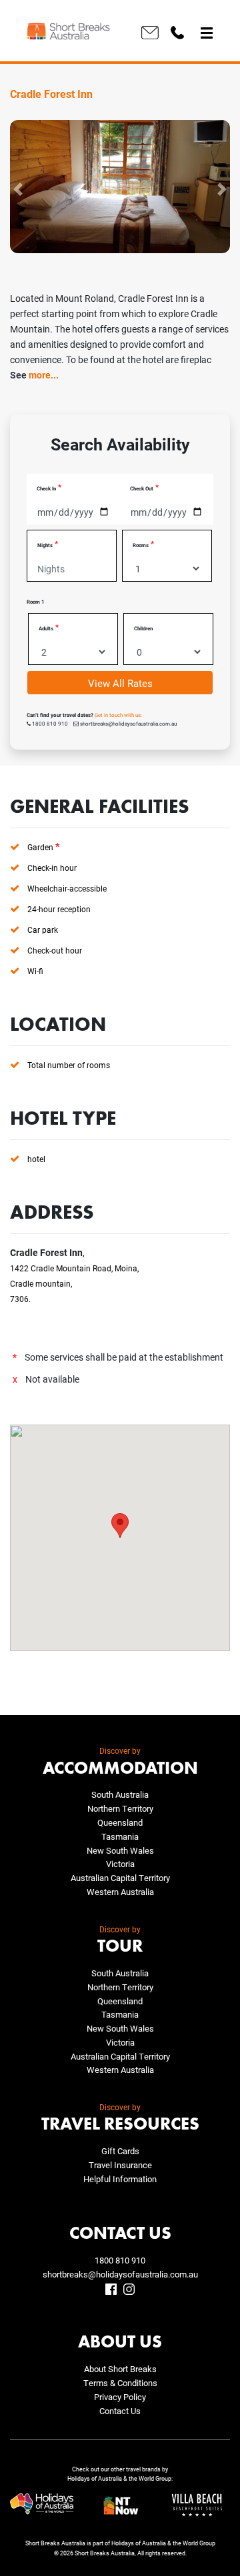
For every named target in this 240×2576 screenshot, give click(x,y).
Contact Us (120, 2411)
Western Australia (120, 1892)
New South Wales (120, 1850)
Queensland (120, 1822)
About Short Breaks (120, 2369)
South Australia (120, 1794)
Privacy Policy (120, 2397)
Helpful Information (120, 2179)
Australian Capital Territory (120, 1878)
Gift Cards (120, 2151)
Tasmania (120, 1836)
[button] (18, 189)
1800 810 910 (120, 2260)
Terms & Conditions (120, 2383)
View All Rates (120, 683)
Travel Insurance (120, 2165)
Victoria (120, 1864)
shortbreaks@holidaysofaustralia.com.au (120, 2274)
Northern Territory (120, 1808)
